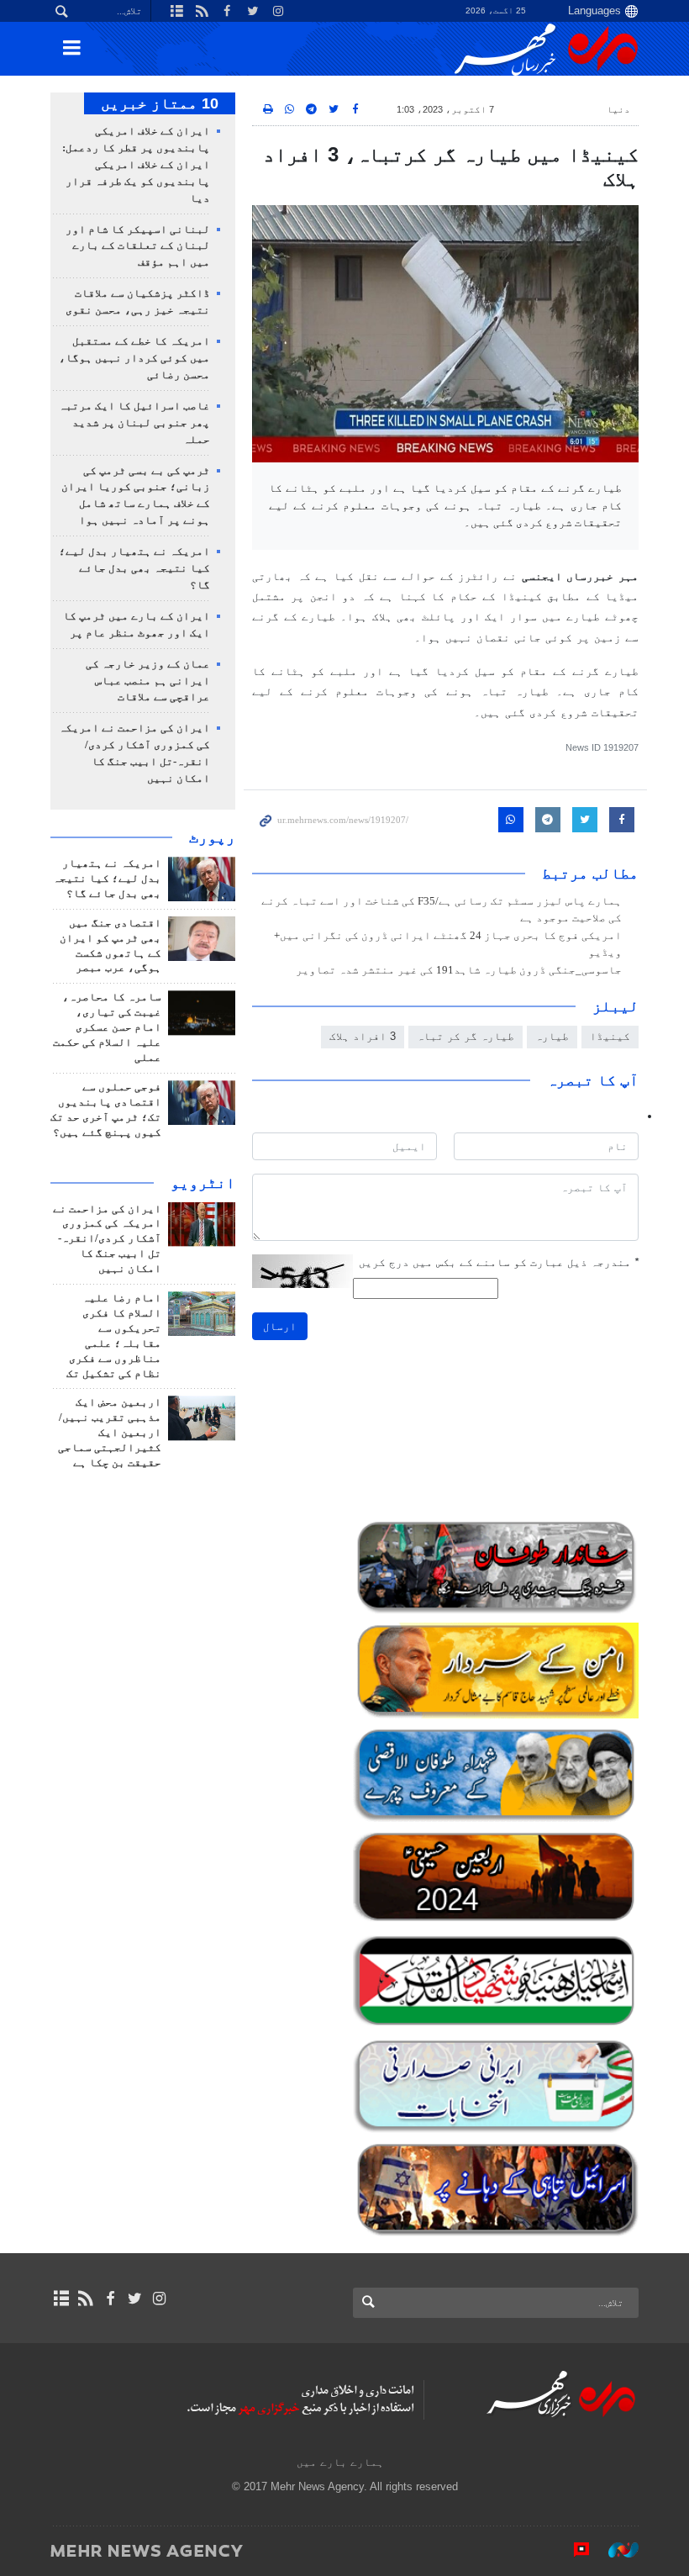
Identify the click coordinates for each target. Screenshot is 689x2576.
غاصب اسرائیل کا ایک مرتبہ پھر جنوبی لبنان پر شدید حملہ (134, 423)
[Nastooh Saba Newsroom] (615, 2550)
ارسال (280, 1326)
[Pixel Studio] (573, 2550)
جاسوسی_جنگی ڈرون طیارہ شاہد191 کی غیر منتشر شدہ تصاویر (459, 970)
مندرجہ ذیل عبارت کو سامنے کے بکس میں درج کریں (499, 1262)
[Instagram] (159, 2299)
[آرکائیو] (61, 2299)
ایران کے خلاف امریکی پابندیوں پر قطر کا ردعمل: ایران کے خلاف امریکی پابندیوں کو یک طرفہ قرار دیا (136, 165)
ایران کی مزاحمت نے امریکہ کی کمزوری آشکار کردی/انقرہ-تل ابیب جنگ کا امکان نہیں (107, 1239)
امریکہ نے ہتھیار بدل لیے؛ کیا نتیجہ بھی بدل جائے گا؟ (134, 568)
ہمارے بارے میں (340, 2462)
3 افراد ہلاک (363, 1036)
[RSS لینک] (85, 2299)
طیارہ (552, 1036)
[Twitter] (135, 2299)
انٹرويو (203, 1183)
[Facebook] (110, 2299)
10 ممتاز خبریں (160, 103)
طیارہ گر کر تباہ (465, 1036)
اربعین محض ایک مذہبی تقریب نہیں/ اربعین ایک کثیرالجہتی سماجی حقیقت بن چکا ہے (110, 1433)
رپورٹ (212, 837)
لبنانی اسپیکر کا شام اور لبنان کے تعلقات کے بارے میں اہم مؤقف (138, 246)
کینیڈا (610, 1036)
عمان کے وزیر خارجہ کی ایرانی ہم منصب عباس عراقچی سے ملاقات (148, 681)
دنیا (618, 109)
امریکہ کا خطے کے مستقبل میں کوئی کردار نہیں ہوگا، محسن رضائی (134, 358)
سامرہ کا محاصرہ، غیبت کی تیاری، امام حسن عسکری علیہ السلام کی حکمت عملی (107, 1027)
